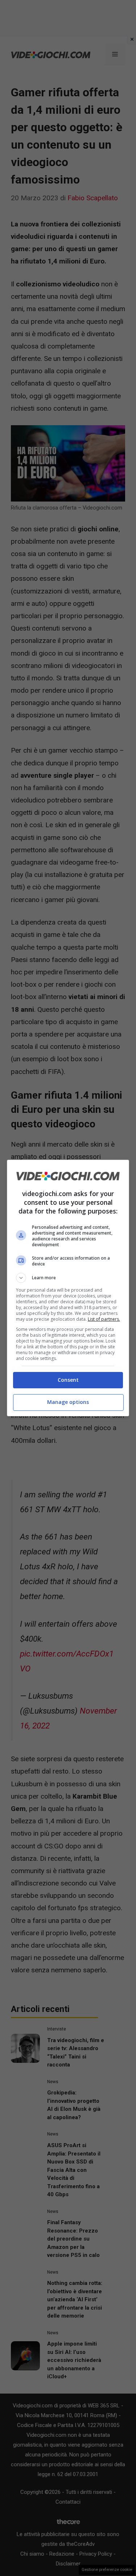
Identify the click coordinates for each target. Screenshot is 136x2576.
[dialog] (68, 1288)
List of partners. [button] (104, 1319)
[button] (68, 1278)
